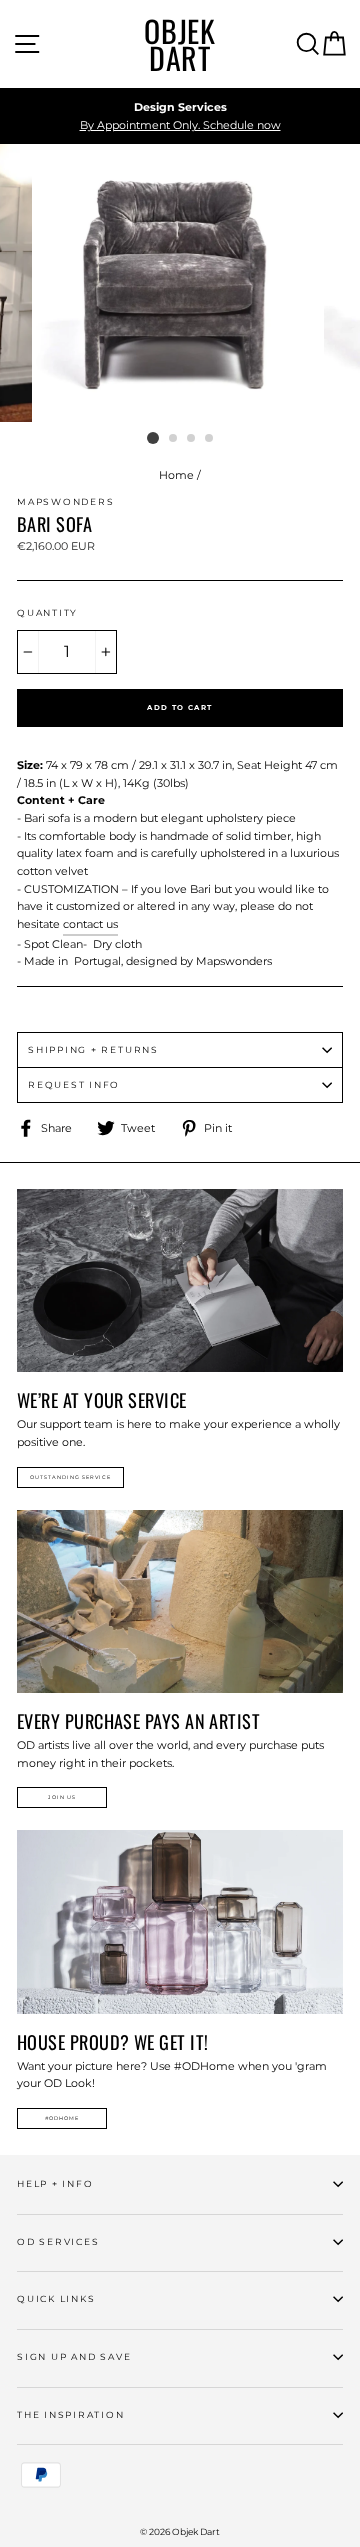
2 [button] (174, 439)
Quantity (47, 612)
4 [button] (210, 439)
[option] (180, 116)
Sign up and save (74, 2356)
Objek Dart (180, 44)
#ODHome (62, 2118)
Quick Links (56, 2298)
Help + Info (55, 2183)
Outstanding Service (70, 1477)
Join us (62, 1797)
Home (176, 475)
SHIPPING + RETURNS (93, 1049)
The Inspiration (71, 2414)
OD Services (58, 2241)
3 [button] (192, 439)
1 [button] (153, 438)
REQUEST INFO (74, 1084)
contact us (90, 924)
